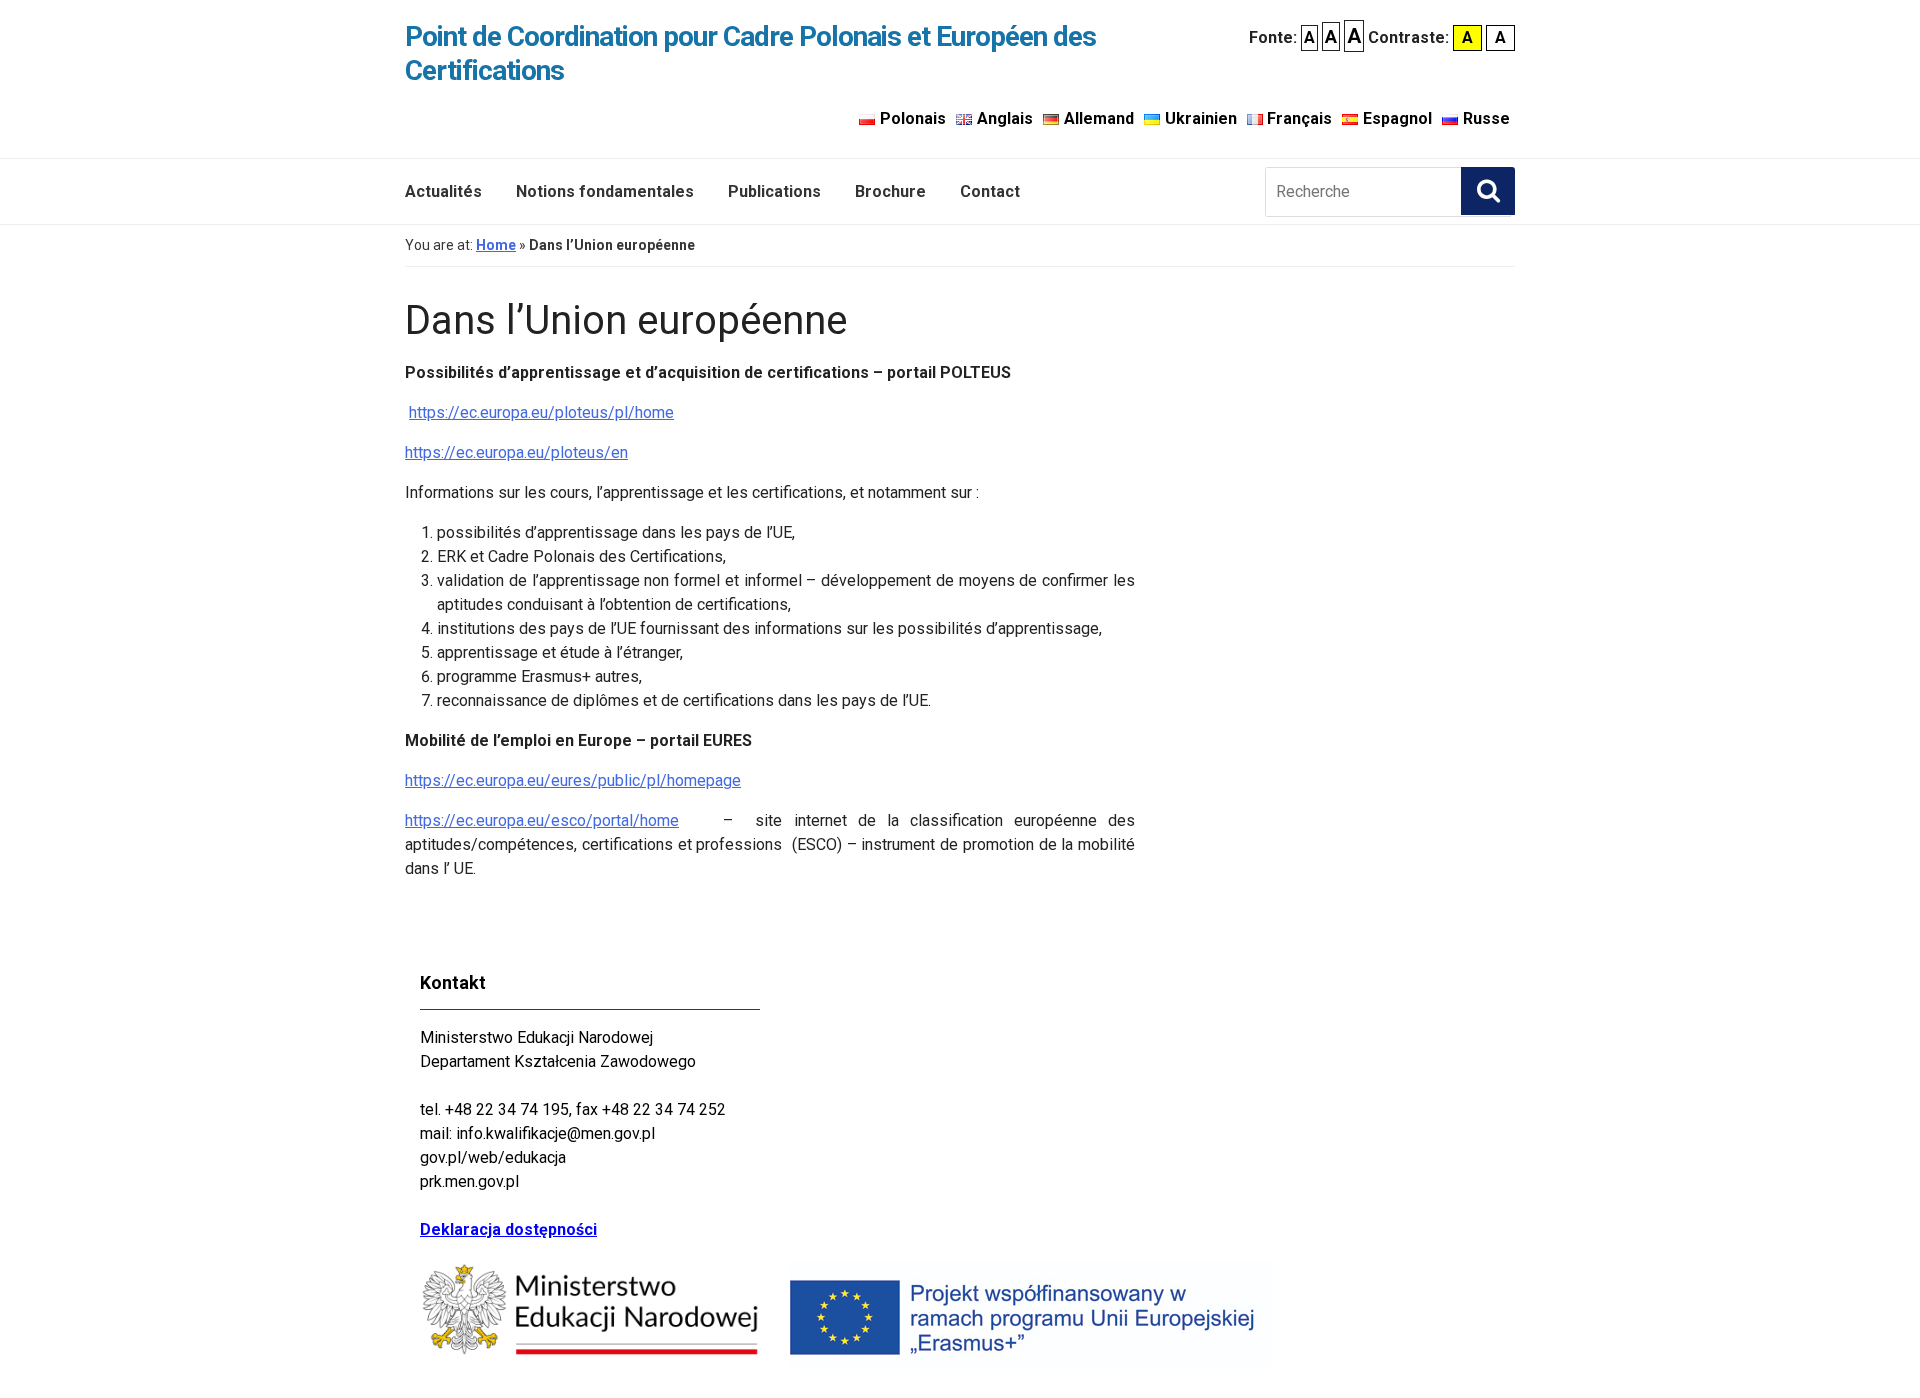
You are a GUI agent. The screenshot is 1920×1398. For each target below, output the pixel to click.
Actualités (443, 191)
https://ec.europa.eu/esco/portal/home (542, 820)
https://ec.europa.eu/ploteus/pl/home (541, 412)
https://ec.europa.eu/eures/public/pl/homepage (573, 780)
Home (496, 245)
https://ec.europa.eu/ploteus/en (516, 452)
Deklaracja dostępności (508, 1229)
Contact (990, 191)
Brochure (890, 191)
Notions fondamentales (605, 191)
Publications (774, 191)
